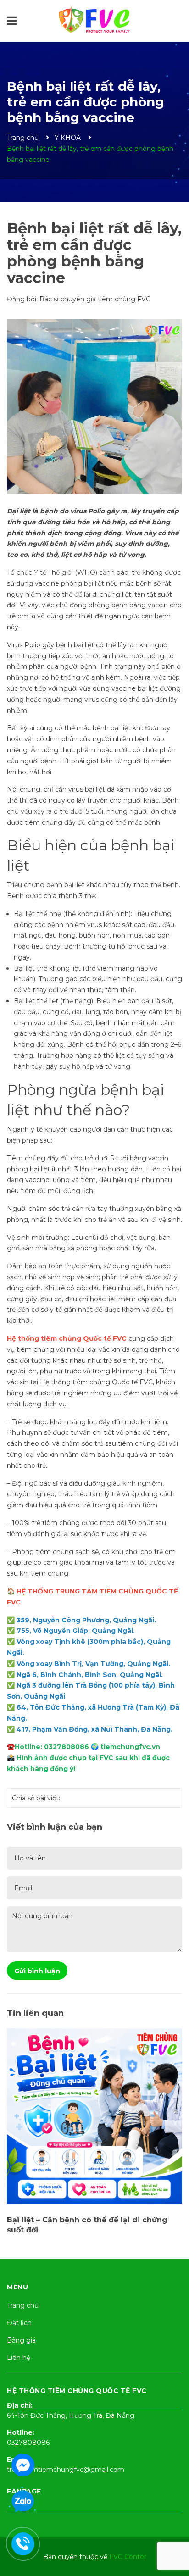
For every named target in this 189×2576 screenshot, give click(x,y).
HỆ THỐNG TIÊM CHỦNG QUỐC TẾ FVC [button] (77, 2391)
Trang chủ (23, 2305)
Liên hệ (19, 2358)
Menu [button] (17, 2287)
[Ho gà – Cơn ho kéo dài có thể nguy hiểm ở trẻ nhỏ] (94, 2074)
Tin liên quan (35, 2013)
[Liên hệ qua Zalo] (23, 2502)
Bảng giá (21, 2340)
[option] (94, 2092)
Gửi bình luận (37, 1971)
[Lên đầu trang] (173, 2532)
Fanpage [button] (24, 2491)
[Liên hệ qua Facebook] (23, 2464)
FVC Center (128, 2557)
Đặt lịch (19, 2323)
